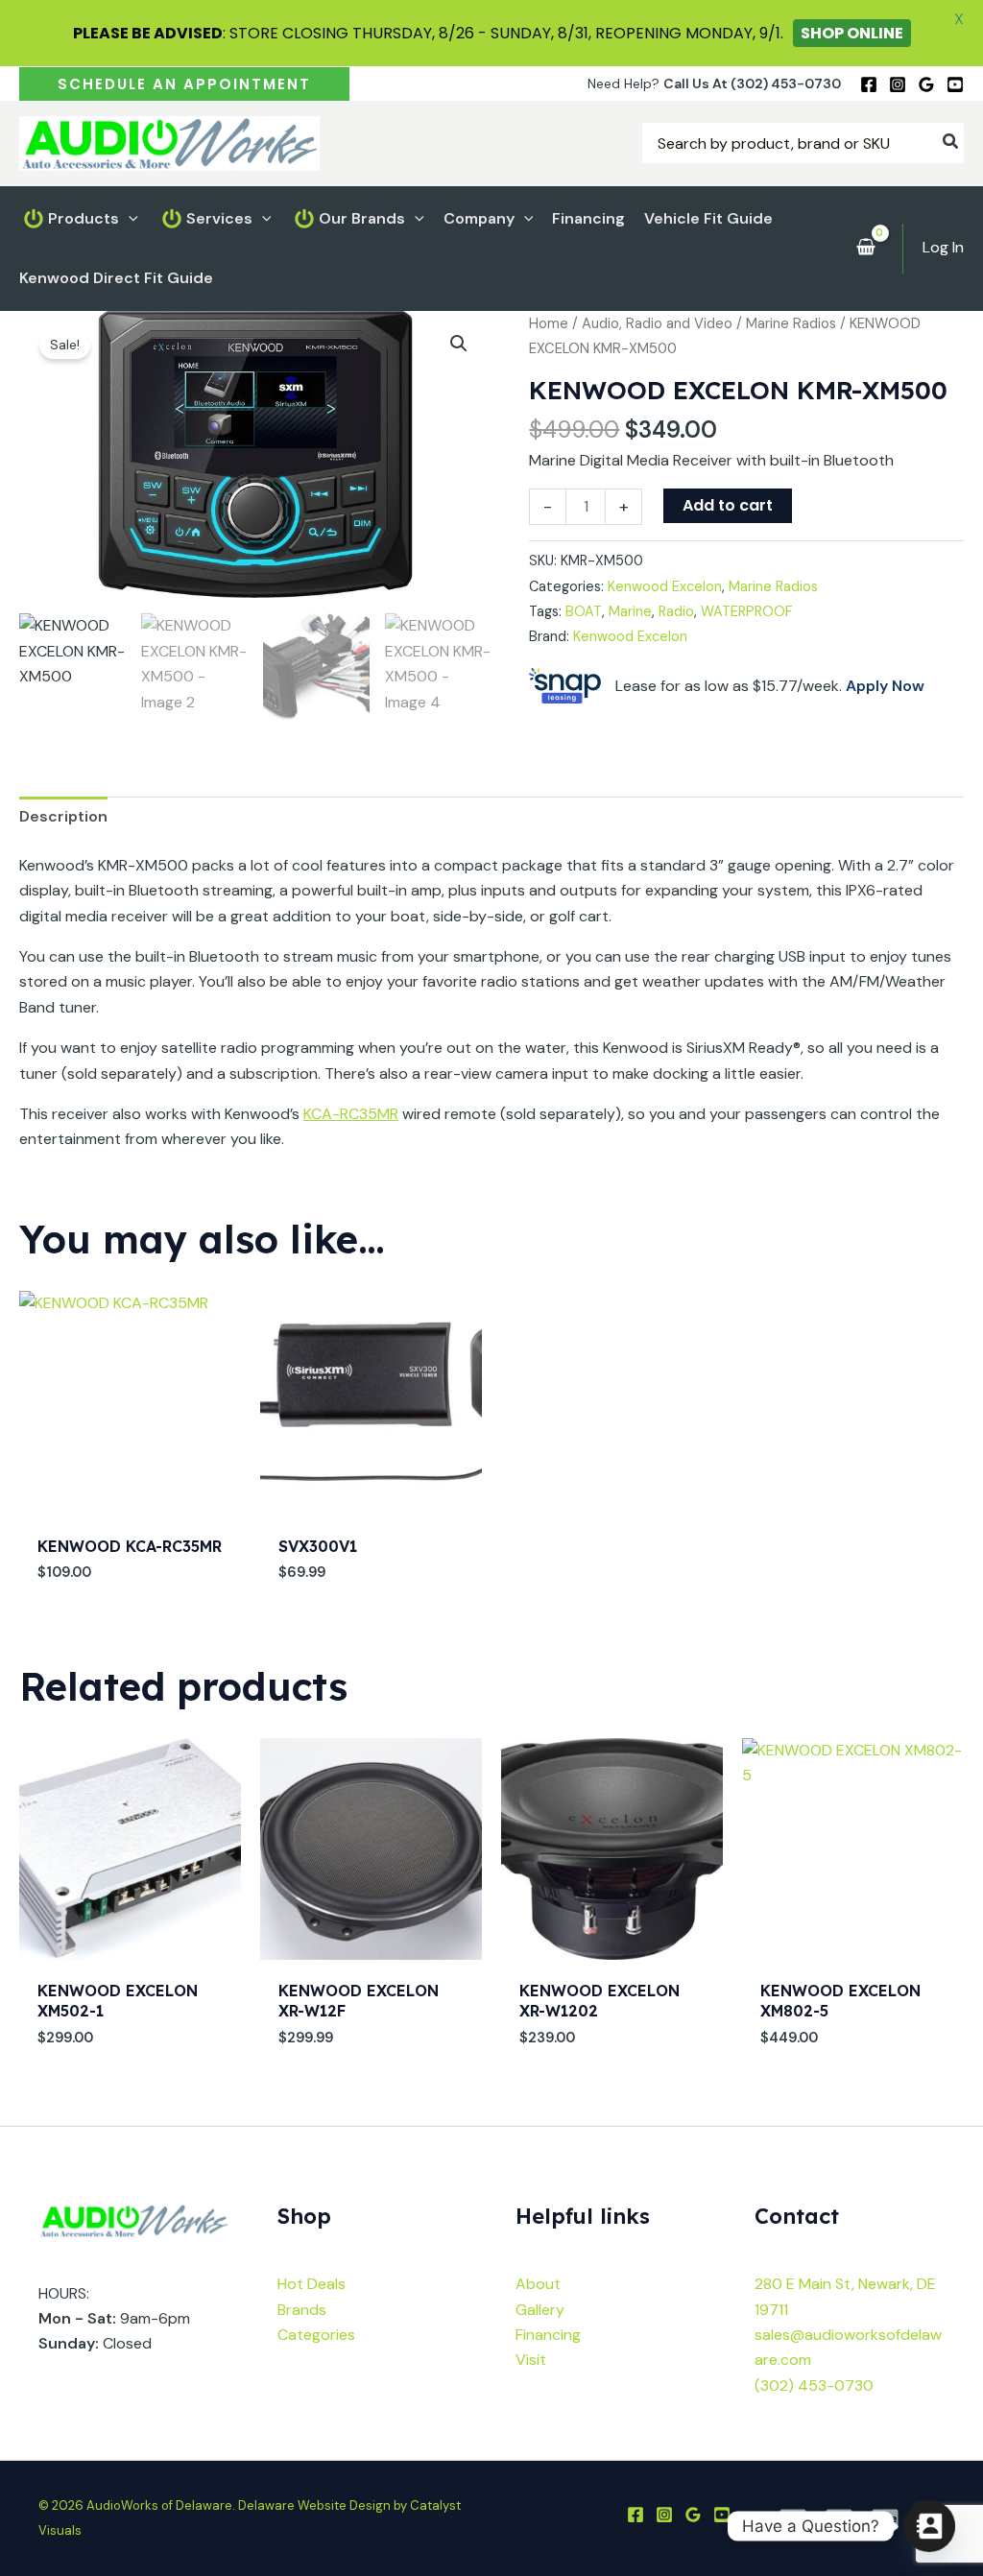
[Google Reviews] (926, 84)
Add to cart (728, 505)
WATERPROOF (746, 611)
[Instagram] (898, 84)
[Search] (951, 143)
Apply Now (885, 686)
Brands (302, 2310)
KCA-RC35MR (351, 1114)
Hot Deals (312, 2284)
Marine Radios (791, 323)
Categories (316, 2335)
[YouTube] (955, 84)
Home (549, 323)
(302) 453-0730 (814, 2385)
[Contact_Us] (929, 2526)
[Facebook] (869, 84)
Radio (676, 611)
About (538, 2284)
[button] (184, 84)
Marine (630, 611)
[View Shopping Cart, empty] (865, 249)
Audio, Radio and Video (657, 323)
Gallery (540, 2310)
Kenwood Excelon (665, 586)
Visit (531, 2360)
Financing (548, 2335)
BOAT (584, 611)
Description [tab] (63, 816)
